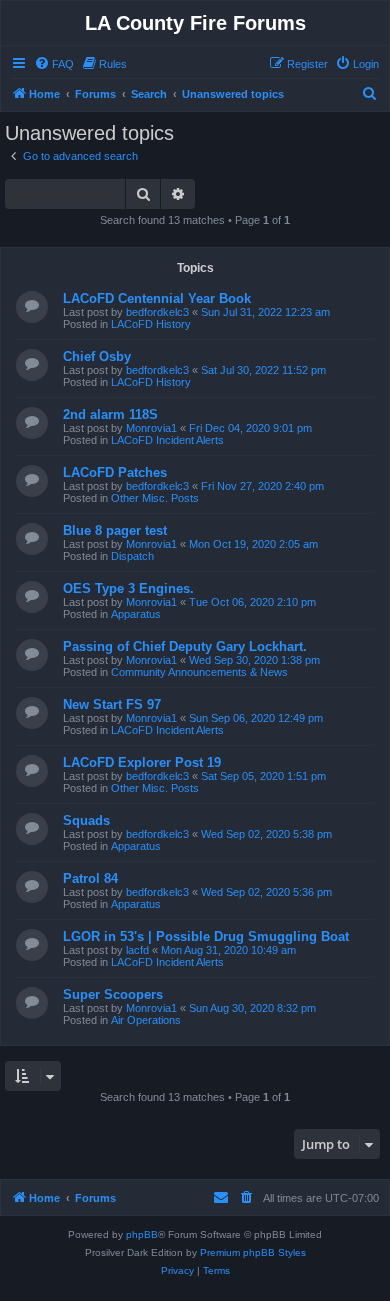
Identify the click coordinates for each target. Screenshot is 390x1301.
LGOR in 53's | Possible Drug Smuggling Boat (206, 936)
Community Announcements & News (199, 672)
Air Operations (146, 1020)
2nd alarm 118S (110, 414)
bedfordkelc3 (157, 312)
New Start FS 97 (112, 704)
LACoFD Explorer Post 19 (142, 762)
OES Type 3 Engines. (128, 588)
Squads (86, 820)
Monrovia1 (151, 428)
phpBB (142, 1234)
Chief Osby (97, 356)
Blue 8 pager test (115, 530)
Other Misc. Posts (155, 498)
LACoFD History (151, 324)
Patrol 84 (90, 878)
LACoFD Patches (115, 472)
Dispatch (132, 556)
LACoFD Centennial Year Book (157, 298)
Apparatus (136, 614)
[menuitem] (54, 64)
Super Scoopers (113, 994)
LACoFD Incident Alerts (167, 440)
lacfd (137, 950)
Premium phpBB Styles (253, 1252)
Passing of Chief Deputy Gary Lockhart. (185, 646)
